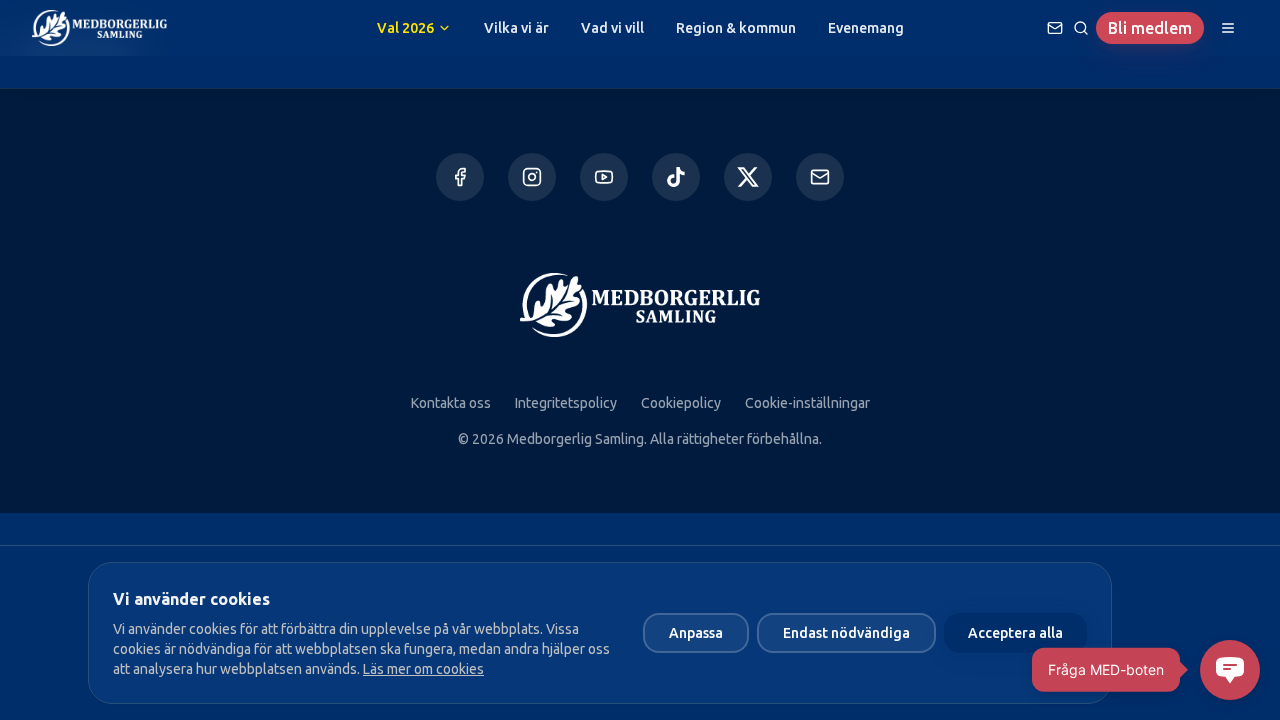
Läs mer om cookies (423, 669)
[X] (748, 177)
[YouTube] (604, 177)
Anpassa (696, 633)
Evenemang (866, 28)
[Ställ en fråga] (1055, 28)
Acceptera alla (1015, 633)
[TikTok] (676, 177)
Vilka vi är (516, 28)
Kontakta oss (451, 403)
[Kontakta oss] (820, 177)
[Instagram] (532, 177)
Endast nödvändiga (846, 633)
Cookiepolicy (681, 403)
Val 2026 (405, 28)
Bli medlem (1150, 28)
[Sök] (1081, 28)
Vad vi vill (612, 28)
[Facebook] (460, 177)
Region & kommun (736, 28)
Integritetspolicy (566, 403)
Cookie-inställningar (807, 403)
